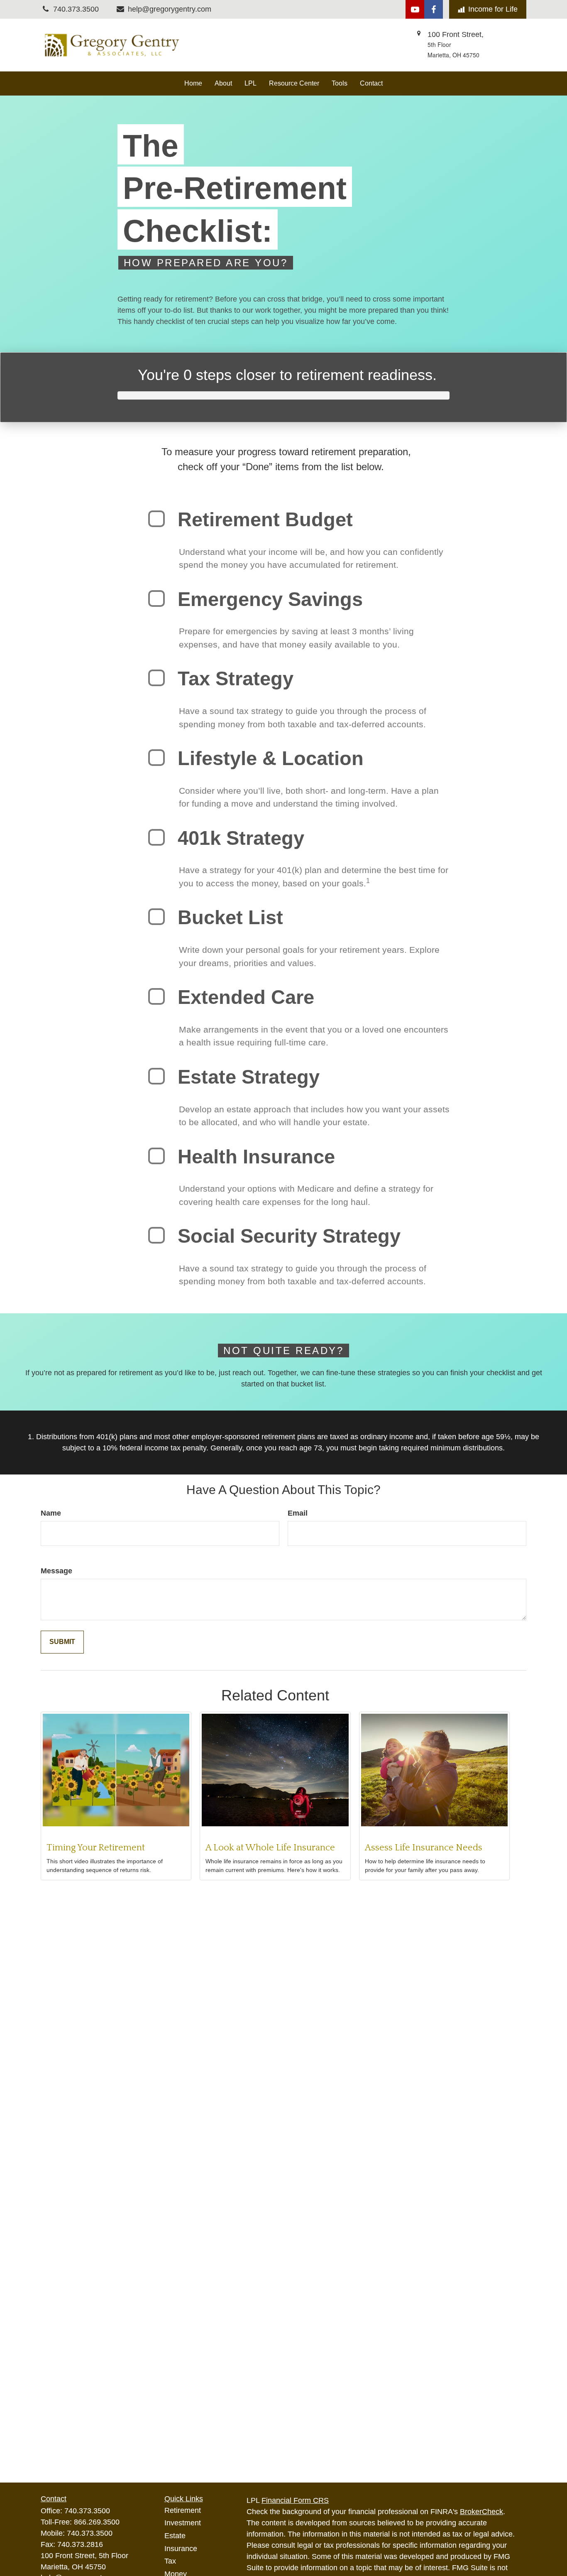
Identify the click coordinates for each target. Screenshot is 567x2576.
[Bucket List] (156, 917)
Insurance (181, 2549)
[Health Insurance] (156, 1156)
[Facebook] (434, 9)
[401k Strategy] (156, 837)
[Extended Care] (156, 996)
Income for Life (493, 9)
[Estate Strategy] (156, 1076)
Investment (183, 2523)
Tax (170, 2561)
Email (298, 1513)
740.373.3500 (87, 2511)
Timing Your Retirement (96, 1848)
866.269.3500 (97, 2522)
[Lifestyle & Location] (156, 758)
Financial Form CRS (295, 2500)
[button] (193, 83)
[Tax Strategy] (156, 678)
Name (51, 1513)
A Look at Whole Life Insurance (270, 1848)
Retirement (183, 2510)
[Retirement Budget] (156, 519)
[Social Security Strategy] (156, 1235)
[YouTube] (415, 9)
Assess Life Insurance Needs (424, 1848)
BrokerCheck (481, 2512)
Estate (175, 2536)
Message (56, 1571)
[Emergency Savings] (156, 599)
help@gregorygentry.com (170, 9)
